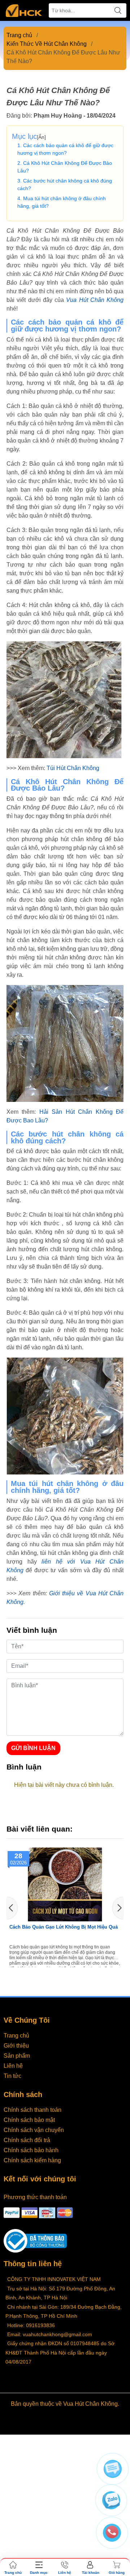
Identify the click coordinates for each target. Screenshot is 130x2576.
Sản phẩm (17, 2056)
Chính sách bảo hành (31, 2150)
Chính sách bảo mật (29, 2120)
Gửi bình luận (33, 1748)
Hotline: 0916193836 (31, 2325)
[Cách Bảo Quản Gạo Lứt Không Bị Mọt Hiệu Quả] (65, 1884)
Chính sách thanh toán (32, 2110)
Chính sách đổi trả (27, 2140)
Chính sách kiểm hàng (32, 2160)
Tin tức (12, 2076)
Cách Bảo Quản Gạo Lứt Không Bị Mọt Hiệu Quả (64, 1927)
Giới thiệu (16, 2046)
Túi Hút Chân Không (73, 768)
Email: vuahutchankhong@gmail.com (50, 2334)
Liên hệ (13, 2066)
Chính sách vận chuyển (34, 2130)
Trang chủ (19, 35)
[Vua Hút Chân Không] (24, 11)
